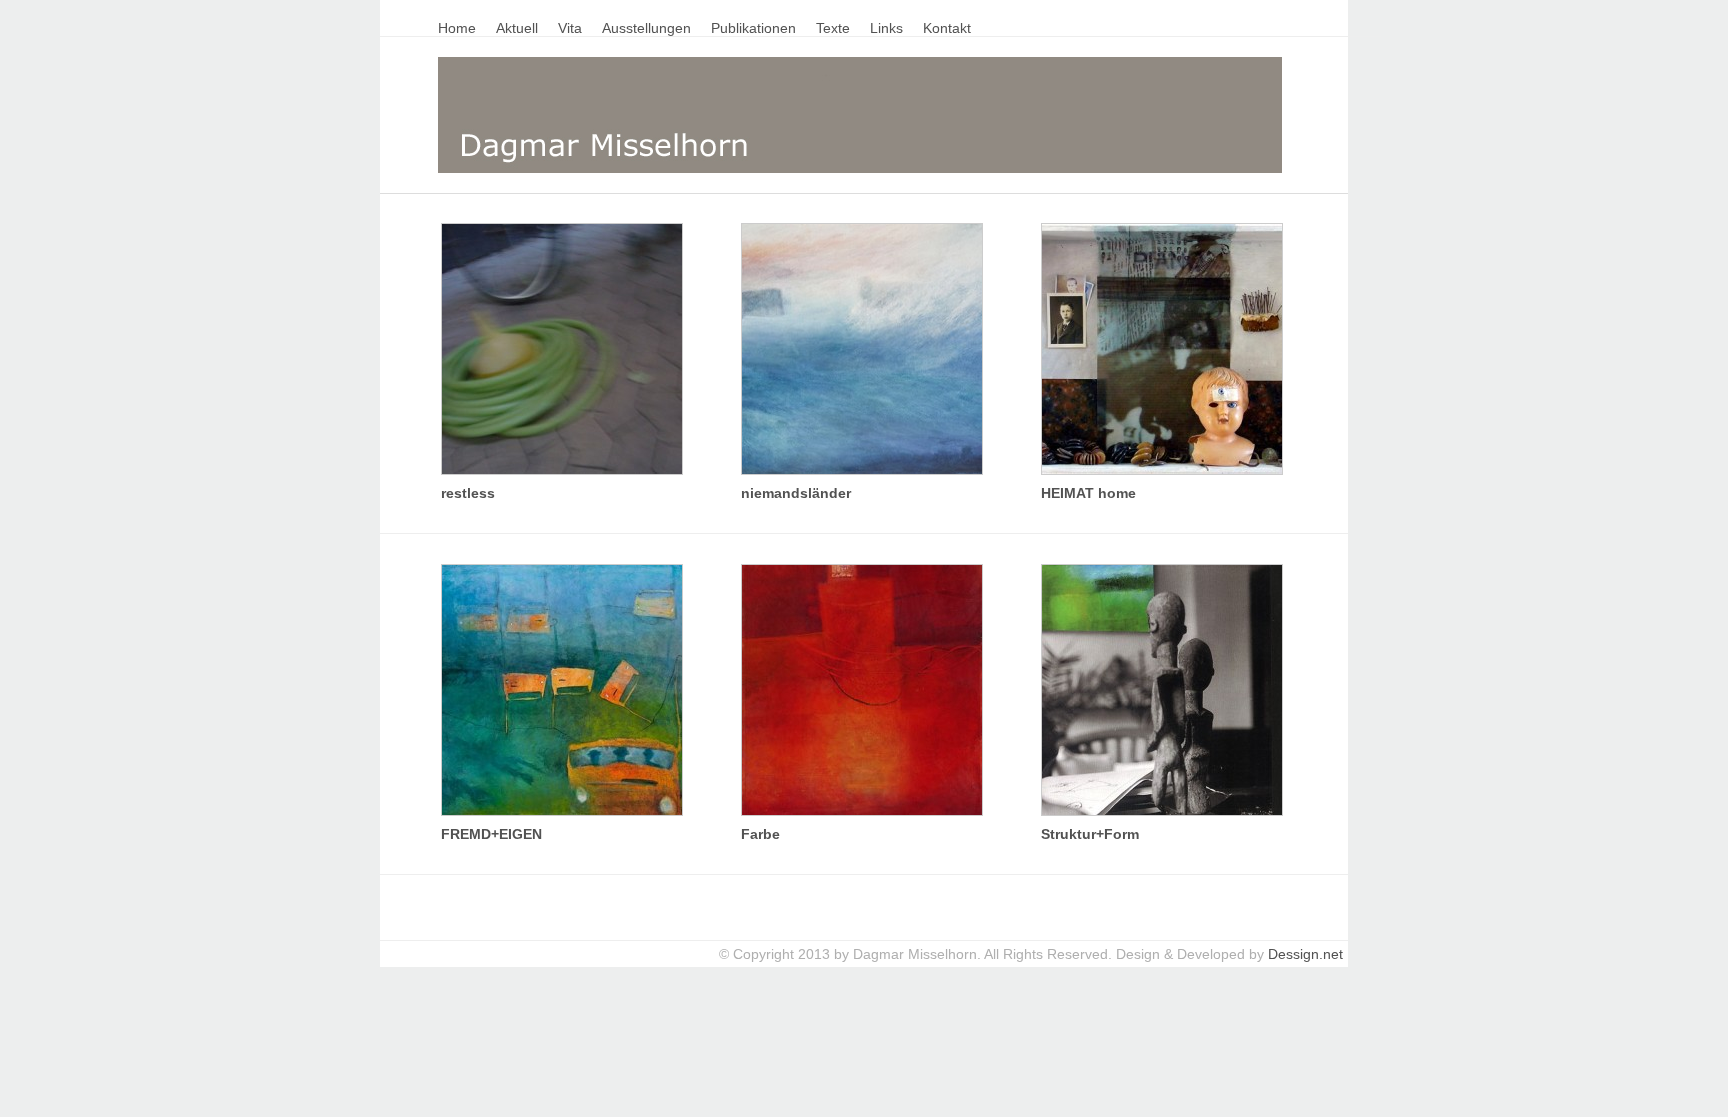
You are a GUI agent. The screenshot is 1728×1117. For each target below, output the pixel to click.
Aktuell (517, 28)
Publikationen (753, 28)
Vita (570, 28)
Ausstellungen (646, 28)
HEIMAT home (1088, 493)
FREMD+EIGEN (491, 834)
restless (468, 493)
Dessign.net (1305, 954)
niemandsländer (796, 493)
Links (886, 28)
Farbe (760, 834)
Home (457, 28)
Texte (833, 28)
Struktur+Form (1090, 834)
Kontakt (947, 28)
